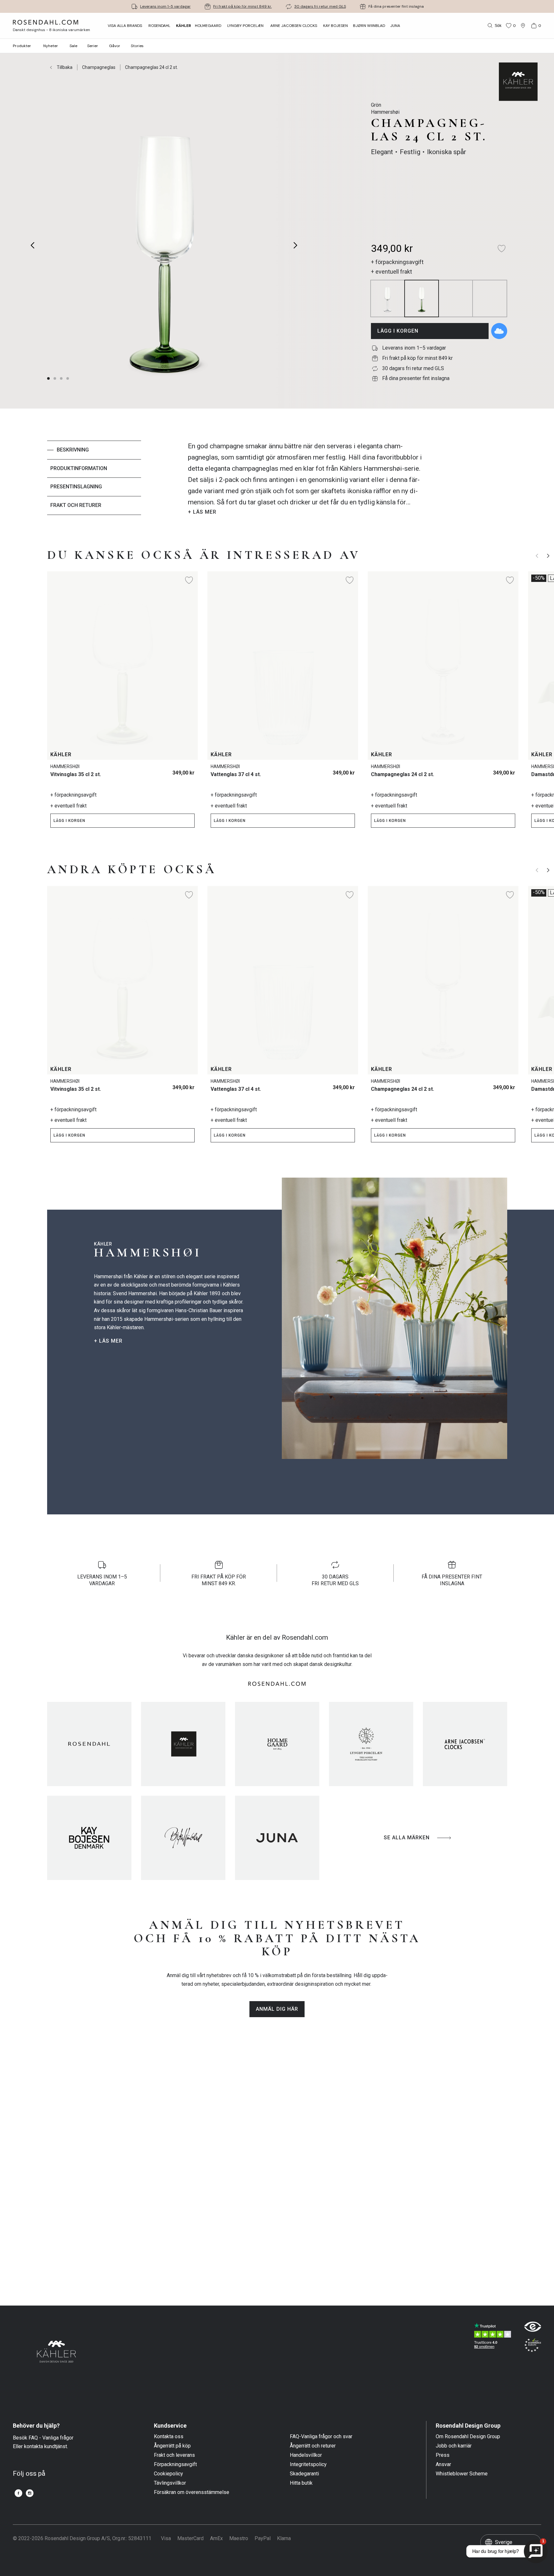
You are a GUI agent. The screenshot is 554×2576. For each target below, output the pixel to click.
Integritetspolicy (308, 2464)
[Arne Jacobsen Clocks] (465, 1744)
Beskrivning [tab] (73, 450)
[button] (68, 378)
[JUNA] (277, 1838)
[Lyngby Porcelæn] (371, 1744)
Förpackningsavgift (175, 2464)
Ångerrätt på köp (172, 2446)
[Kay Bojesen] (89, 1838)
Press (443, 2455)
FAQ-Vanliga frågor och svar (321, 2437)
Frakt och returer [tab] (76, 505)
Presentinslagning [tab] (76, 487)
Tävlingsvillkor (170, 2483)
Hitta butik (301, 2483)
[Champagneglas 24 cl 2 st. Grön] (506, 770)
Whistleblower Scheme (462, 2474)
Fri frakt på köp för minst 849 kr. (243, 6)
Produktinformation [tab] (79, 468)
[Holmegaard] (277, 1744)
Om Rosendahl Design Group (468, 2437)
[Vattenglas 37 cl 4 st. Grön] (346, 770)
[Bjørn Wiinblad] (183, 1838)
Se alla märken (407, 1838)
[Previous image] (33, 245)
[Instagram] (30, 2493)
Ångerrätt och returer (313, 2446)
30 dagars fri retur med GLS (320, 6)
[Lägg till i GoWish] (499, 331)
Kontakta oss (169, 2437)
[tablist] (94, 479)
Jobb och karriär (454, 2446)
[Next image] (296, 245)
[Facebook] (18, 2493)
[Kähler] (183, 1744)
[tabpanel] (305, 479)
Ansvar (443, 2464)
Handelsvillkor (306, 2455)
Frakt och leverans (174, 2455)
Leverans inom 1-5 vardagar (165, 6)
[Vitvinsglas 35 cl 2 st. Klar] (186, 770)
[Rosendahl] (89, 1744)
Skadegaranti (304, 2474)
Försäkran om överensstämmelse (192, 2492)
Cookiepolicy (168, 2474)
